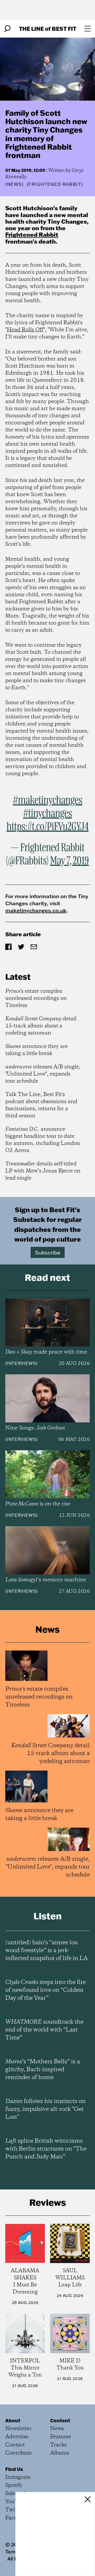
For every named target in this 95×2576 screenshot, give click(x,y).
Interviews (22, 1363)
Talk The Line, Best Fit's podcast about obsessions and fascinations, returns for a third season (41, 1105)
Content (60, 2420)
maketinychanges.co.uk (36, 910)
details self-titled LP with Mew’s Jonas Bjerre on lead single (43, 1171)
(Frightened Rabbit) (55, 184)
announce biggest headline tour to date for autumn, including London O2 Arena (43, 1140)
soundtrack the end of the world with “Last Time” (44, 2030)
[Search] (7, 29)
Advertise (17, 2437)
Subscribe (48, 1252)
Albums (60, 2453)
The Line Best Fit (48, 29)
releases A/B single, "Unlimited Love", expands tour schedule (43, 1074)
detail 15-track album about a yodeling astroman (41, 1026)
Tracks (58, 2445)
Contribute (18, 2453)
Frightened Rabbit (32, 235)
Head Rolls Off (25, 330)
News (15, 184)
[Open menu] (88, 29)
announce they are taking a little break (37, 1050)
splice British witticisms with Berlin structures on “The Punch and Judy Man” (46, 2149)
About (13, 2420)
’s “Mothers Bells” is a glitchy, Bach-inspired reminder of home (43, 2070)
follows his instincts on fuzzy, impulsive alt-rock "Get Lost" (45, 2109)
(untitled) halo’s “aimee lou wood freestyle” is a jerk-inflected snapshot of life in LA (46, 1951)
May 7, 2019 (70, 861)
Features (61, 2437)
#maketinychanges (48, 801)
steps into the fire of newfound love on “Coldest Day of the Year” (46, 1990)
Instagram (18, 2477)
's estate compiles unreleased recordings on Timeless (36, 998)
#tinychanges (48, 814)
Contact (15, 2445)
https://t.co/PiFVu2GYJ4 (48, 827)
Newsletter (18, 2429)
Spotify (14, 2485)
